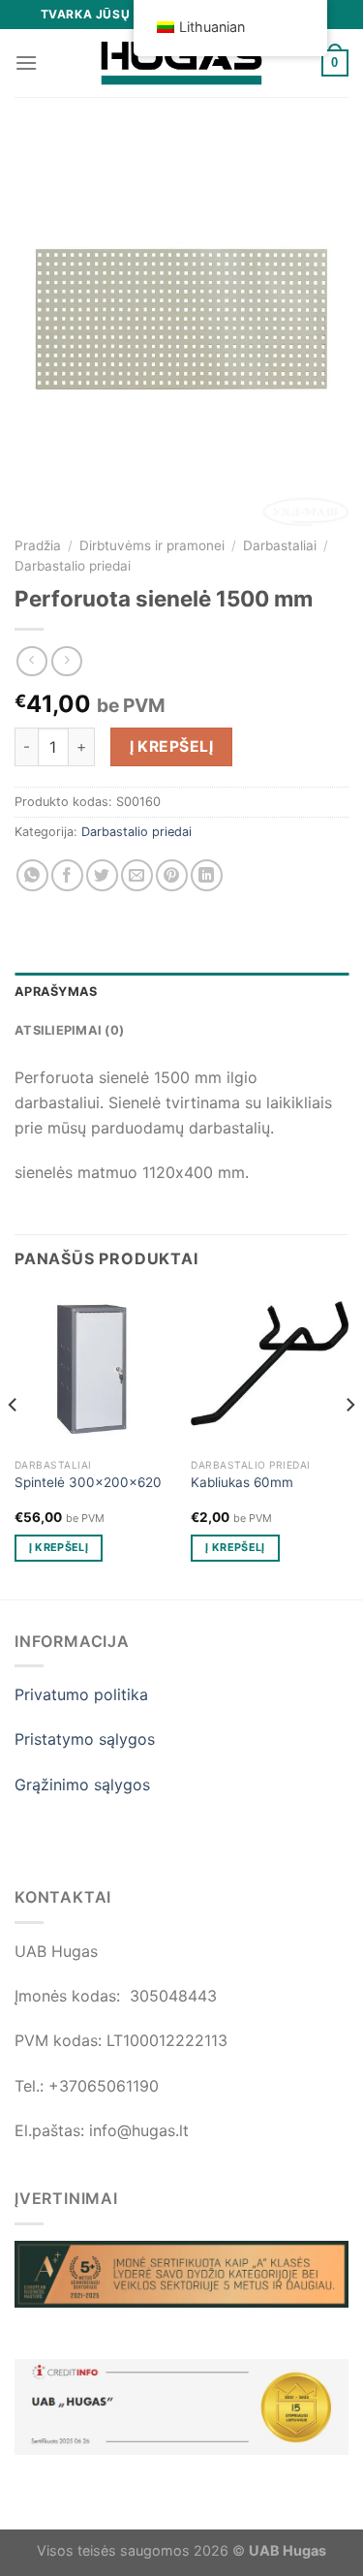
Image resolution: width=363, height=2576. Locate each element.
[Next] (349, 1443)
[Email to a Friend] (137, 875)
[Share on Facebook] (67, 875)
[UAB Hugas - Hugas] (182, 63)
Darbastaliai (280, 545)
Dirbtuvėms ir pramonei (152, 545)
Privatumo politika (81, 1694)
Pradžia (38, 545)
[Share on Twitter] (102, 875)
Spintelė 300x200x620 (88, 1482)
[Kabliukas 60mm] (270, 1370)
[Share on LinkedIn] (207, 875)
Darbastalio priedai (73, 566)
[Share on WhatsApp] (32, 875)
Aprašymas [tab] (56, 992)
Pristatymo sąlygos (85, 1739)
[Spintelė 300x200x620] (93, 1370)
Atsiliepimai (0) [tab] (69, 1030)
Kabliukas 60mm (242, 1482)
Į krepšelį (172, 746)
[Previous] (14, 1443)
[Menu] (26, 62)
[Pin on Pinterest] (172, 875)
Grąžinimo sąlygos (82, 1785)
